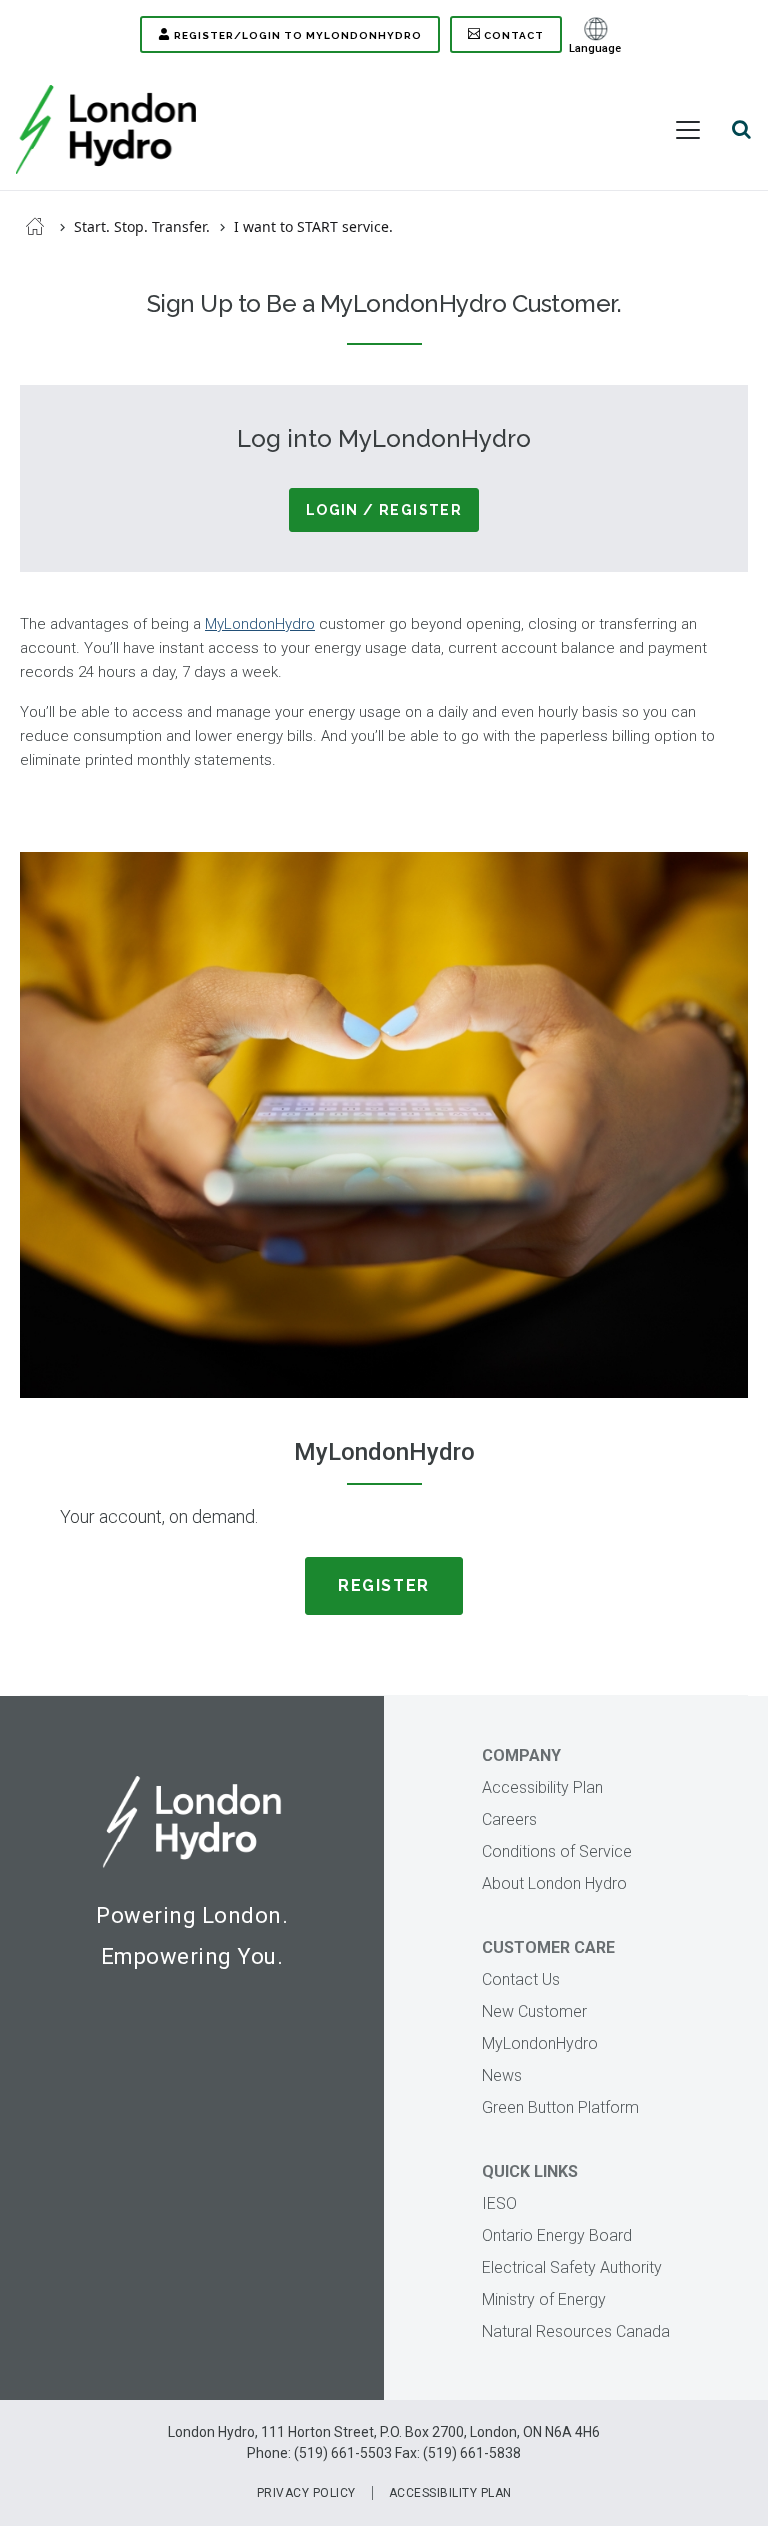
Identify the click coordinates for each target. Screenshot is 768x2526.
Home (35, 226)
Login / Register (384, 510)
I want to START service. (313, 226)
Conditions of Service (557, 1851)
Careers (509, 1819)
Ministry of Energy (544, 2299)
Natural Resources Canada (576, 2331)
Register (384, 1585)
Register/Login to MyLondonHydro (298, 35)
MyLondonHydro (260, 624)
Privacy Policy (306, 2493)
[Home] (106, 129)
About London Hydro (554, 1883)
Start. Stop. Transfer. (142, 226)
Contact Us (521, 1979)
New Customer (534, 2011)
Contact (514, 35)
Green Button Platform (560, 2107)
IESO (499, 2203)
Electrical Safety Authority (572, 2267)
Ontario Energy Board (557, 2235)
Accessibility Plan (542, 1787)
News (502, 2075)
